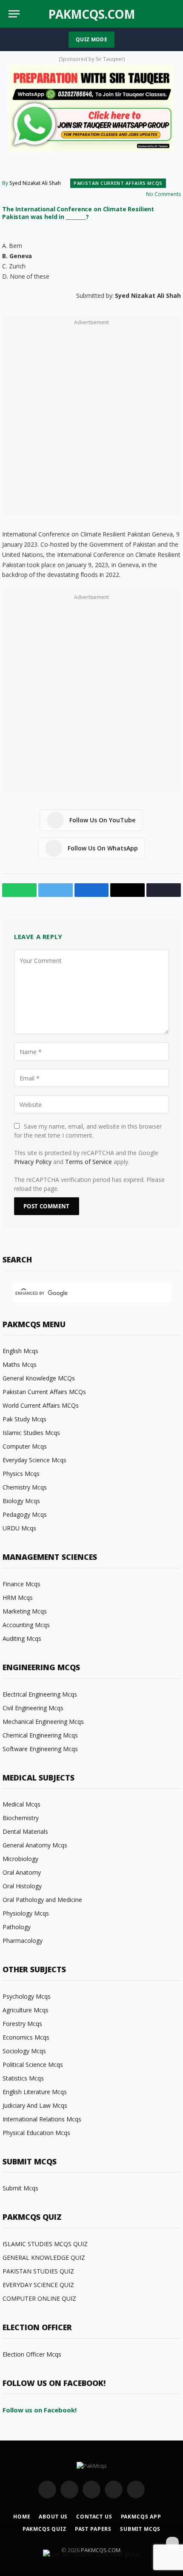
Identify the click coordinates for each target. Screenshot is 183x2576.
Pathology (17, 1927)
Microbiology (20, 1859)
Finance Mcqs (21, 1584)
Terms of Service (89, 1162)
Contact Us (94, 2517)
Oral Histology (22, 1886)
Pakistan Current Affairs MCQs (118, 183)
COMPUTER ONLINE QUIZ (39, 2298)
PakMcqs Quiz (44, 2529)
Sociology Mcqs (24, 2051)
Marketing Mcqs (25, 1611)
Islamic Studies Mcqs (31, 1433)
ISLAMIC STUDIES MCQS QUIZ (45, 2244)
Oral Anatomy (22, 1872)
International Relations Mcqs (42, 2119)
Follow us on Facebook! (40, 2410)
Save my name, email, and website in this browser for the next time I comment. (88, 1131)
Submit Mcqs (20, 2188)
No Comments (163, 194)
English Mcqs (20, 1351)
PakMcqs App (141, 2517)
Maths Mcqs (20, 1364)
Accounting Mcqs (26, 1625)
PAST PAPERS (93, 2529)
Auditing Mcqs (22, 1638)
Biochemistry (21, 1818)
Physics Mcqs (21, 1474)
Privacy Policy (33, 1162)
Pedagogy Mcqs (25, 1514)
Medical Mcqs (21, 1804)
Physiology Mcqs (26, 1913)
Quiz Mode (91, 39)
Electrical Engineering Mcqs (40, 1694)
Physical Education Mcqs (36, 2133)
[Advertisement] (91, 420)
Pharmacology (23, 1941)
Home (22, 2517)
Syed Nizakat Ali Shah (35, 183)
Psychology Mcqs (27, 1996)
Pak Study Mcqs (24, 1419)
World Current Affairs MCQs (41, 1405)
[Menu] (14, 14)
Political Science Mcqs (33, 2065)
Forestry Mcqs (22, 2024)
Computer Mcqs (25, 1446)
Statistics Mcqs (23, 2078)
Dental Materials (25, 1831)
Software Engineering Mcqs (40, 1749)
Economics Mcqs (26, 2037)
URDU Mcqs (19, 1528)
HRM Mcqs (18, 1598)
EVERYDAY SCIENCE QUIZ (38, 2285)
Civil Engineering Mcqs (33, 1708)
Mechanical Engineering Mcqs (43, 1722)
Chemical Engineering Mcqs (40, 1735)
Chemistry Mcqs (25, 1487)
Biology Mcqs (21, 1501)
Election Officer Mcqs (32, 2354)
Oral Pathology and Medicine (42, 1900)
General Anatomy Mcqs (35, 1845)
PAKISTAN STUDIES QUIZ (38, 2271)
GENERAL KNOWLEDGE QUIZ (44, 2258)
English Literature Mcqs (35, 2092)
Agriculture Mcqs (26, 2010)
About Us (53, 2517)
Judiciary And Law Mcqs (35, 2105)
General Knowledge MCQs (39, 1378)
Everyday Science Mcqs (34, 1460)
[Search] (174, 14)
